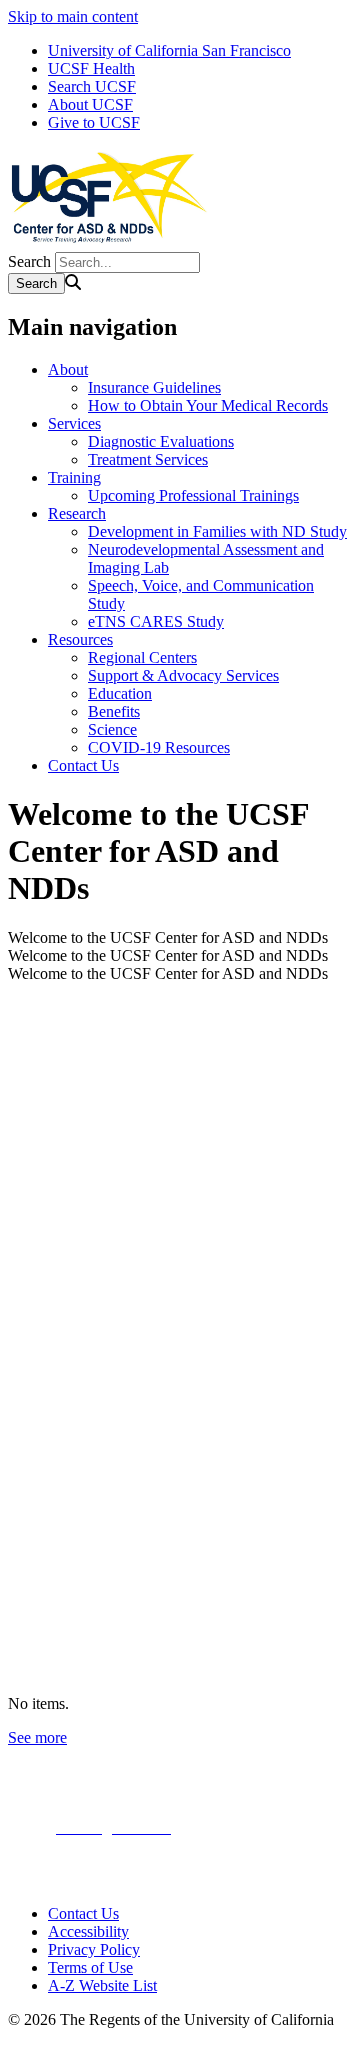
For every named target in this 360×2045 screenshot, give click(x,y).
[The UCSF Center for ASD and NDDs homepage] (108, 242)
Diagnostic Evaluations (161, 441)
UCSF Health (91, 68)
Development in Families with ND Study (217, 531)
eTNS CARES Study (156, 621)
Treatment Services (148, 459)
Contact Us (83, 765)
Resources (80, 639)
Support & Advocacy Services (183, 675)
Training (74, 477)
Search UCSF (92, 86)
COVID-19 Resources (159, 747)
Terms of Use (90, 1967)
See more (37, 1737)
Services (74, 423)
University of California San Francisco (169, 50)
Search (29, 261)
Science (112, 729)
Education (120, 693)
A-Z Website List (102, 1985)
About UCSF (90, 104)
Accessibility (88, 1931)
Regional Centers (142, 657)
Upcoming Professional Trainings (193, 495)
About (68, 369)
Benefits (114, 711)
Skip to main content (73, 16)
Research (77, 513)
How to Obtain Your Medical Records (208, 405)
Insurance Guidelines (154, 387)
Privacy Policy (94, 1949)
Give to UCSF (94, 122)
